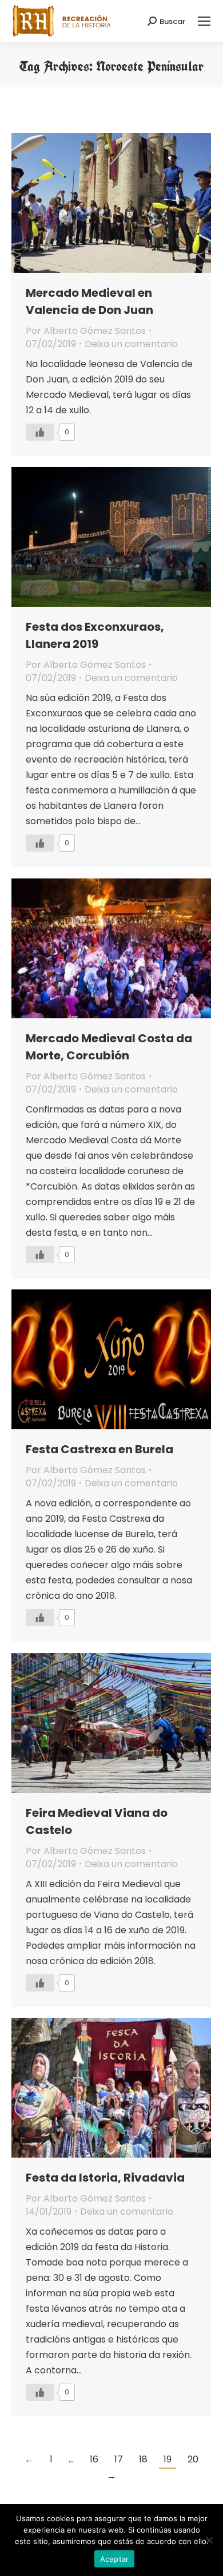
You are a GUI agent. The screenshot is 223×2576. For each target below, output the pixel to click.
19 (168, 2459)
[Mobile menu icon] (204, 21)
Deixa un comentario (131, 344)
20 (193, 2459)
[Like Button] (40, 432)
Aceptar (115, 2559)
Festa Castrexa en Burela (99, 1449)
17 (119, 2459)
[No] (209, 2540)
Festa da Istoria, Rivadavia (105, 2178)
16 (94, 2459)
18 (143, 2459)
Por (86, 331)
